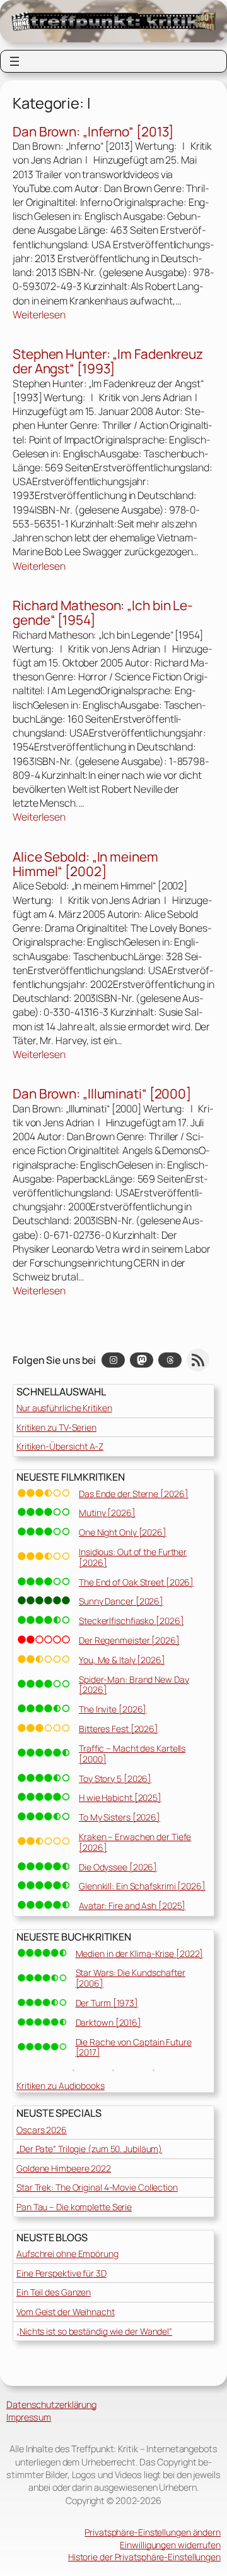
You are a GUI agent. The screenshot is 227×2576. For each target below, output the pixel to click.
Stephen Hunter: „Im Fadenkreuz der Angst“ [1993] (108, 362)
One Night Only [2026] (123, 1532)
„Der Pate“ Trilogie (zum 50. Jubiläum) (89, 2149)
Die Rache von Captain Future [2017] (134, 2047)
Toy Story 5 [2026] (115, 1779)
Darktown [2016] (109, 2022)
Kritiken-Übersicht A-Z (60, 1446)
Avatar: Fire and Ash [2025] (132, 1905)
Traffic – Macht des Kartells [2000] (132, 1754)
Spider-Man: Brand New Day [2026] (134, 1685)
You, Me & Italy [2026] (122, 1660)
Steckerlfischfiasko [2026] (131, 1621)
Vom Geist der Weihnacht (66, 2312)
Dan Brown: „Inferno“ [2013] (93, 132)
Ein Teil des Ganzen (54, 2292)
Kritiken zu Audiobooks (61, 2085)
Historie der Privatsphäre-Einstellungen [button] (144, 2557)
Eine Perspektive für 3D (61, 2273)
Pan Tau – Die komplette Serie (74, 2207)
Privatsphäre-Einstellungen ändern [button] (153, 2532)
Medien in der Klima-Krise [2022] (140, 1953)
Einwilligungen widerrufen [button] (170, 2545)
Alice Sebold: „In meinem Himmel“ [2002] (85, 864)
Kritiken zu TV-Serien (56, 1427)
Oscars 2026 (42, 2130)
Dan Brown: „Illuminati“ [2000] (102, 1094)
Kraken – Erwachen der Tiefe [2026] (135, 1842)
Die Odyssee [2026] (118, 1867)
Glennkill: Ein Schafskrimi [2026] (142, 1886)
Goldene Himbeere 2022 (64, 2168)
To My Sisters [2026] (119, 1817)
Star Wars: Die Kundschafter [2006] (131, 1978)
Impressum (29, 2417)
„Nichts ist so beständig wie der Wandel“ (94, 2331)
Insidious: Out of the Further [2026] (133, 1557)
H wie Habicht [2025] (120, 1797)
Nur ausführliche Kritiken (64, 1408)
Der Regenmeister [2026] (129, 1640)
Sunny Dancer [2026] (121, 1601)
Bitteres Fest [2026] (119, 1729)
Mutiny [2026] (107, 1513)
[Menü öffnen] (15, 61)
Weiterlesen (39, 315)
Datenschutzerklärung (51, 2404)
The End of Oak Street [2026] (136, 1582)
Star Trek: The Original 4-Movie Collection (97, 2187)
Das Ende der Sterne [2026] (133, 1494)
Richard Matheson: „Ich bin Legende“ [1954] (103, 613)
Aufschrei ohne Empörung (67, 2254)
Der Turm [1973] (107, 2003)
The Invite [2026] (113, 1709)
